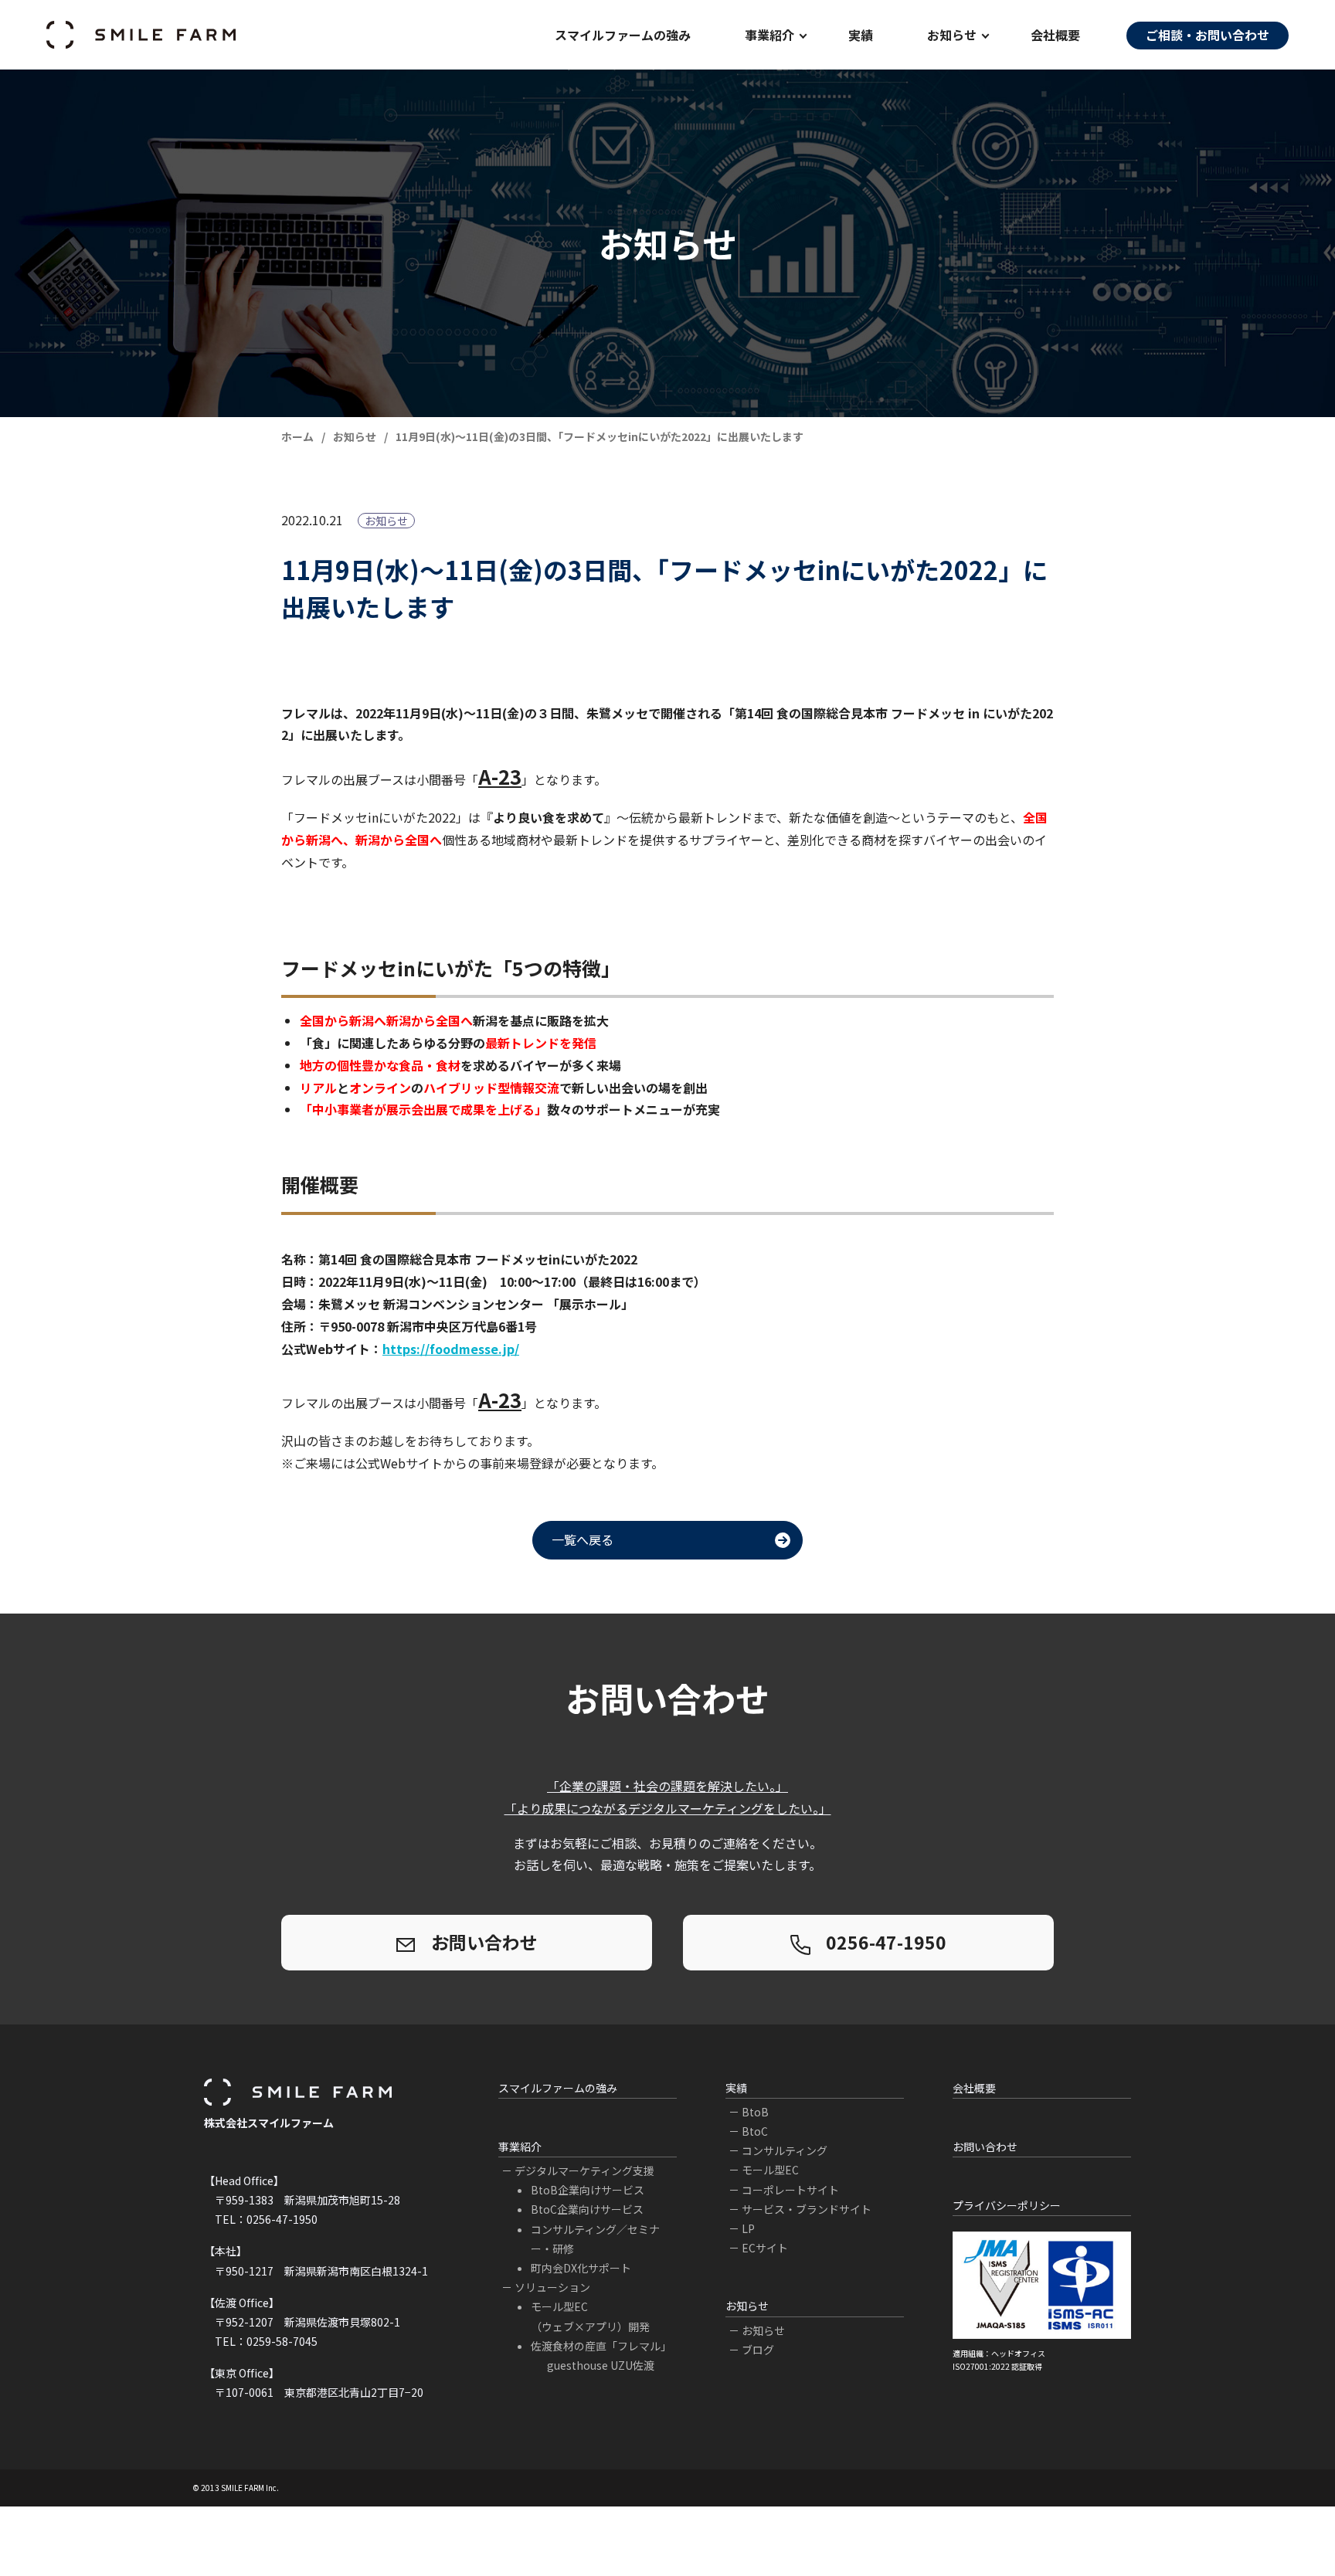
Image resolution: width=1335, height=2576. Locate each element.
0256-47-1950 (886, 1942)
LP (748, 2228)
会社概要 (1055, 35)
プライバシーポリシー (1007, 2205)
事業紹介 (520, 2147)
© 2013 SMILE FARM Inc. (236, 2488)
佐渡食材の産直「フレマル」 (601, 2346)
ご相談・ (1208, 35)
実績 (861, 35)
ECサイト (765, 2248)
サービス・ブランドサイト (807, 2209)
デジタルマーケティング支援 (584, 2170)
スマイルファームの (623, 35)
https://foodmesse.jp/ (451, 1349)
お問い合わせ (484, 1942)
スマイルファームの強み (558, 2088)
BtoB (755, 2112)
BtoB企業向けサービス (588, 2190)
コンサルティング (785, 2150)
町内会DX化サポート (581, 2268)
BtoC (755, 2131)
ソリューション (552, 2287)
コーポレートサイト (790, 2190)
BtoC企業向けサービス (587, 2209)
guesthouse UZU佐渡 (601, 2365)
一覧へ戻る (583, 1539)
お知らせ (763, 2330)
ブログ (758, 2350)
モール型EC (770, 2170)
